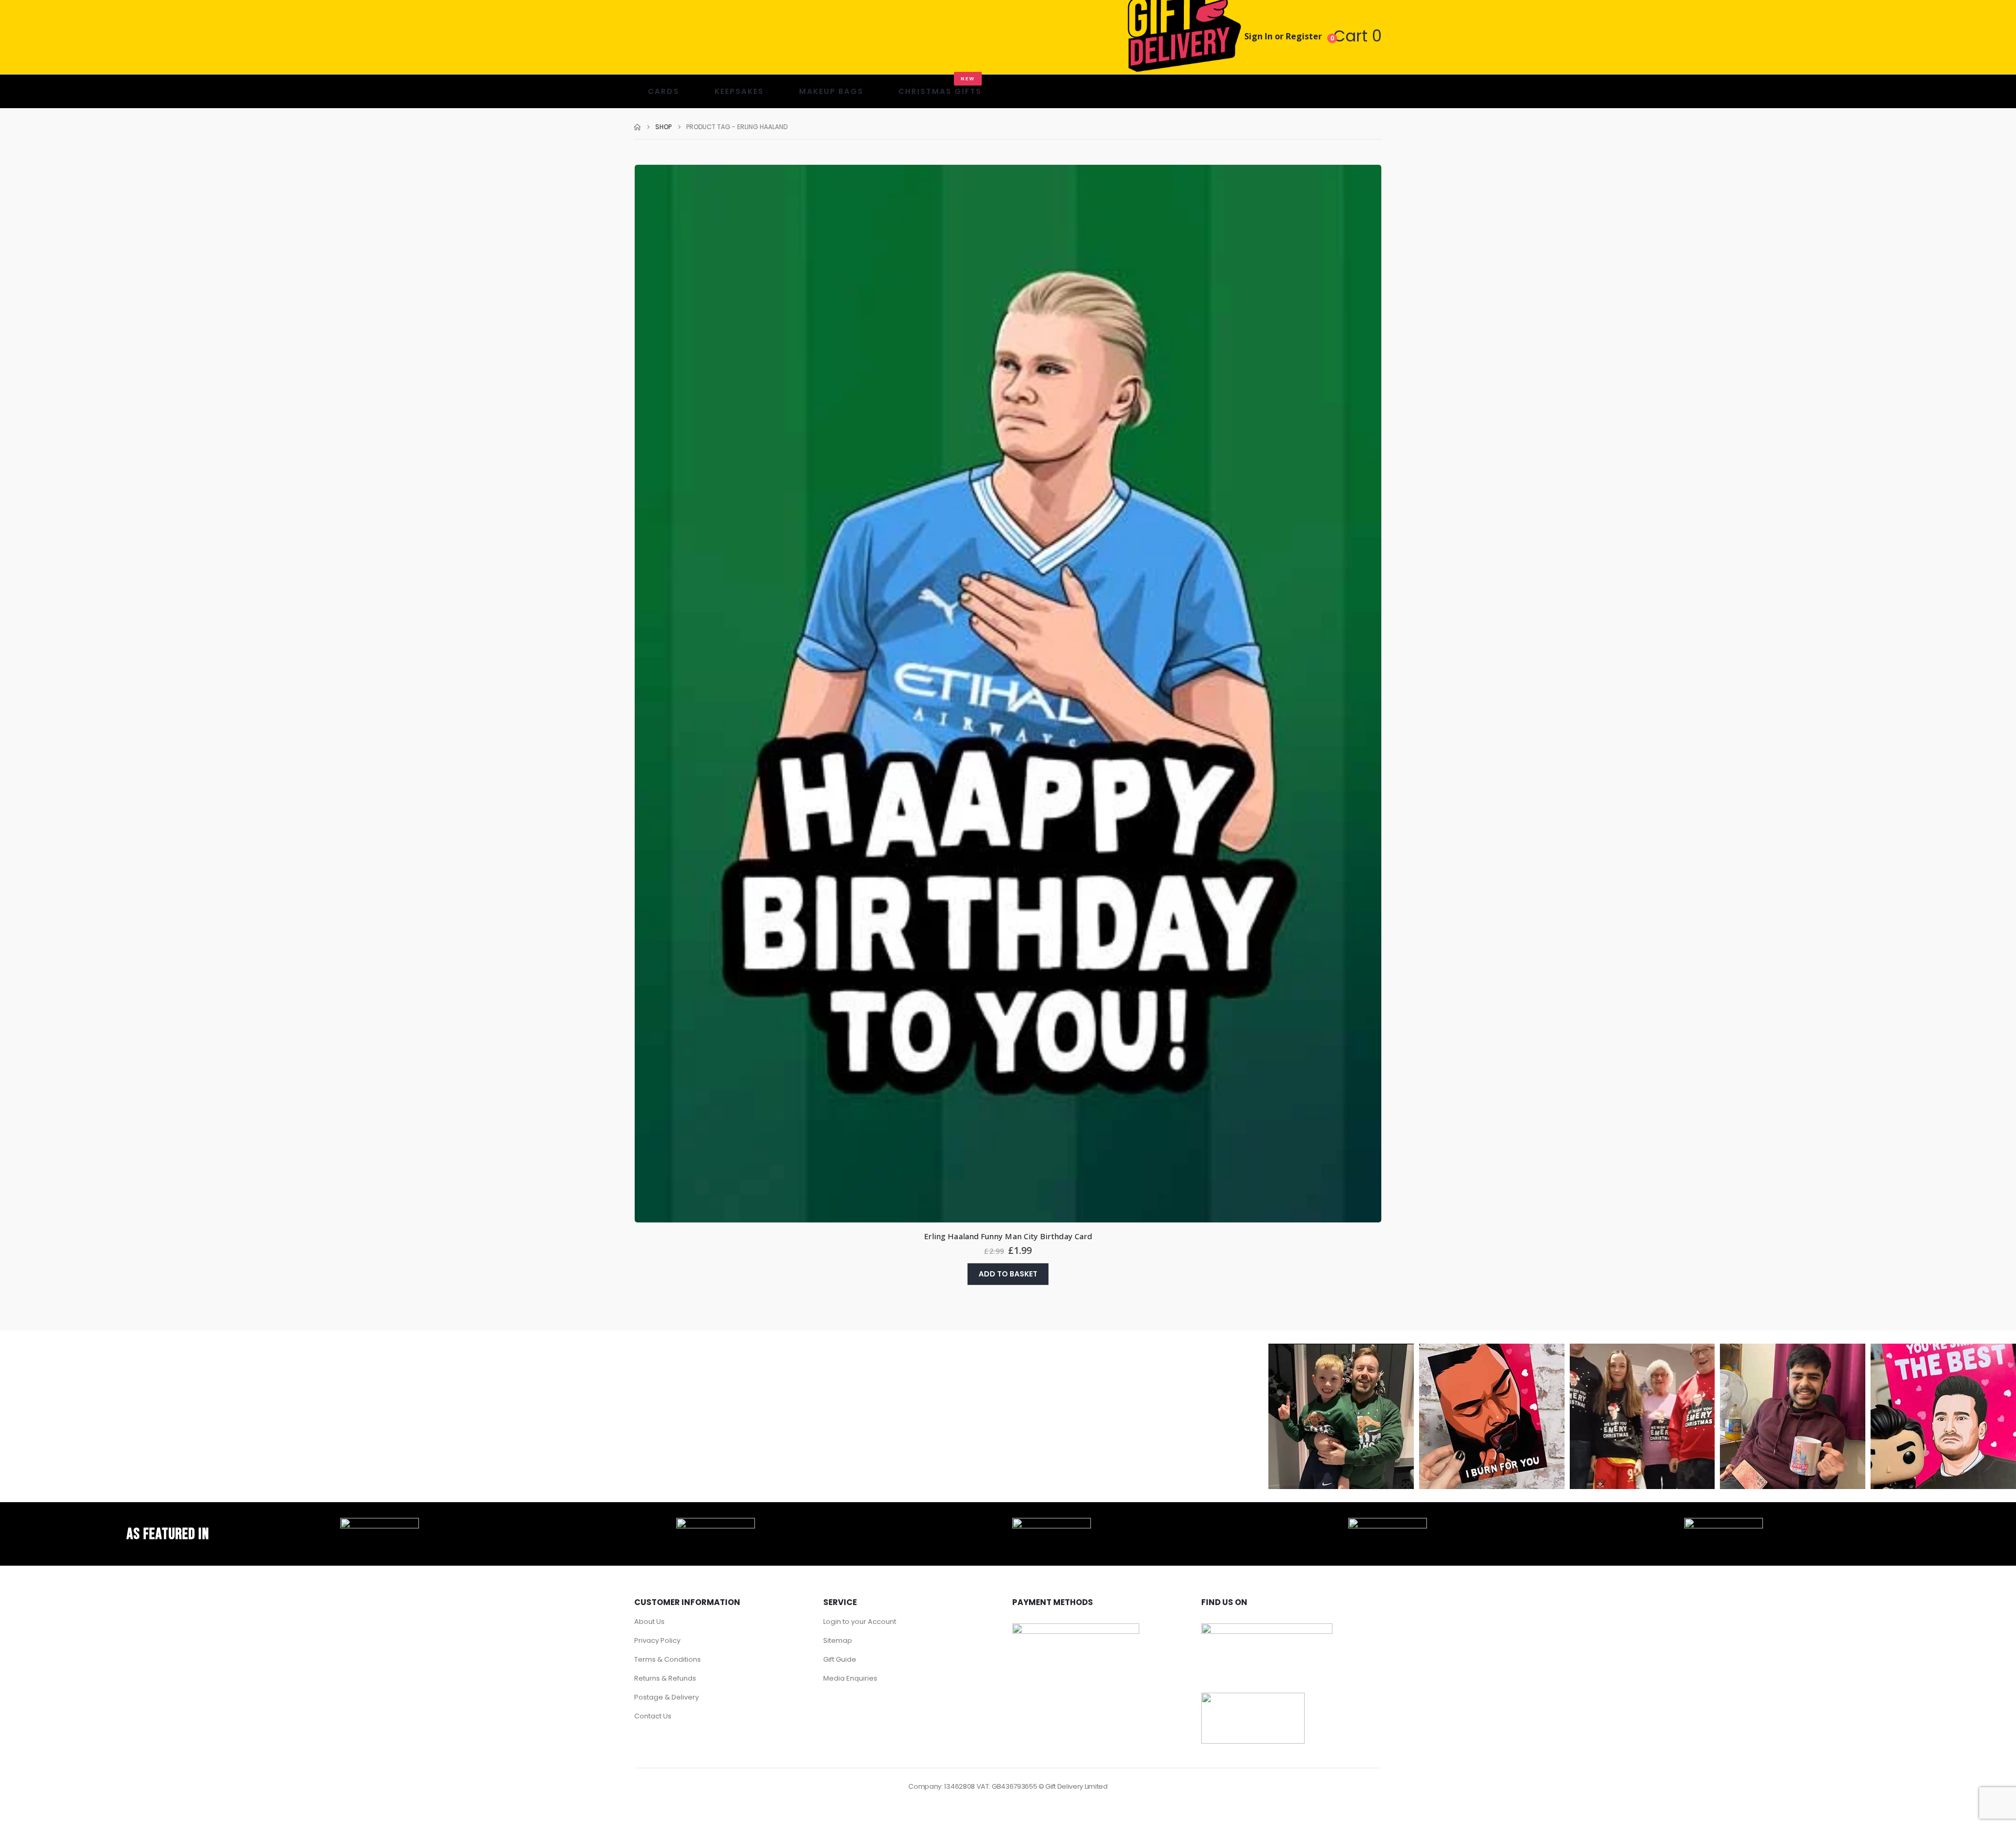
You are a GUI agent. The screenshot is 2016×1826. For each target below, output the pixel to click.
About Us (649, 1622)
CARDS (664, 91)
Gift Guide (840, 1659)
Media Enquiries (850, 1678)
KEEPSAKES (739, 91)
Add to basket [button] (1008, 1274)
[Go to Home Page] (637, 127)
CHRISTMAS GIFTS (940, 86)
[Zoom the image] (380, 1524)
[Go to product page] (1008, 694)
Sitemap (838, 1640)
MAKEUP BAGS (831, 91)
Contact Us (653, 1716)
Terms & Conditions (668, 1659)
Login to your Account (860, 1622)
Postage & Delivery (666, 1697)
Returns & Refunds (665, 1678)
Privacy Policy (657, 1640)
